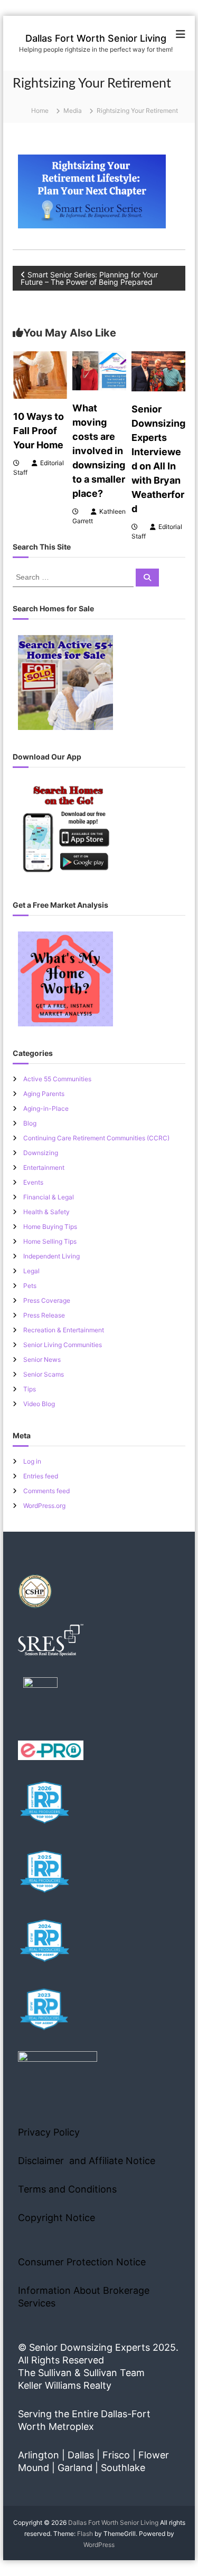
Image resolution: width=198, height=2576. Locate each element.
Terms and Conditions (67, 2189)
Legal (31, 1271)
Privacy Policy (49, 2132)
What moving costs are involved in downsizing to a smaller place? (99, 451)
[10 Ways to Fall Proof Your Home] (40, 374)
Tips (30, 1389)
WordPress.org (44, 1506)
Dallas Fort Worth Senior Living (96, 38)
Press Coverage (47, 1300)
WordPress (99, 2545)
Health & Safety (46, 1212)
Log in (32, 1461)
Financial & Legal (49, 1197)
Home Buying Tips (50, 1227)
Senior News (42, 1359)
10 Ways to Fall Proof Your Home (39, 431)
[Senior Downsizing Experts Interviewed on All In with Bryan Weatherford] (158, 371)
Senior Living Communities (63, 1345)
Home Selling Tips (50, 1241)
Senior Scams (44, 1374)
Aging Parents (44, 1094)
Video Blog (39, 1404)
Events (33, 1182)
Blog (30, 1123)
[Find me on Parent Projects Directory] (40, 1698)
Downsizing (41, 1153)
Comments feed (46, 1491)
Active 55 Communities (57, 1079)
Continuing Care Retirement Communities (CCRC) (96, 1138)
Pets (30, 1286)
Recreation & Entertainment (64, 1330)
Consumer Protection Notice (82, 2262)
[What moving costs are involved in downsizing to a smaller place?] (99, 370)
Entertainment (44, 1167)
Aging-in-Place (46, 1108)
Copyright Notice (56, 2218)
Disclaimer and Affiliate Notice (87, 2161)
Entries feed (41, 1476)
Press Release (44, 1315)
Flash (85, 2534)
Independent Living (51, 1256)
